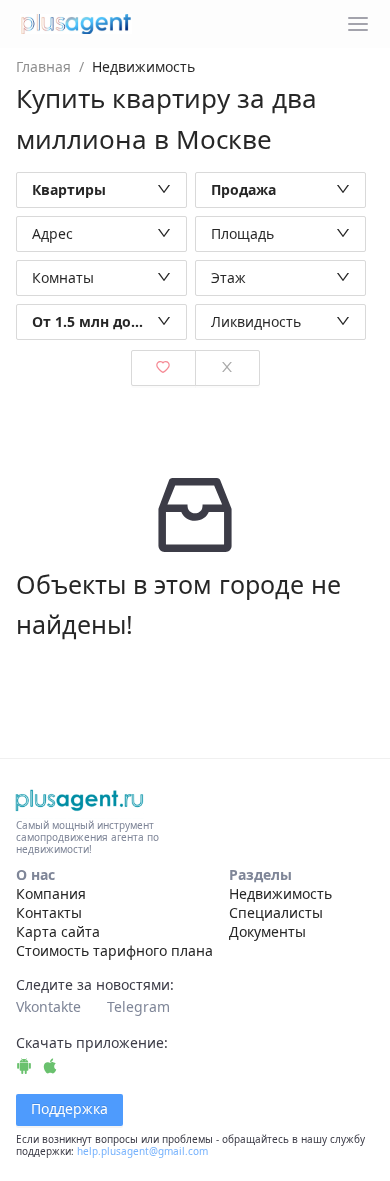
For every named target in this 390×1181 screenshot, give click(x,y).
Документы (267, 931)
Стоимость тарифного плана (114, 950)
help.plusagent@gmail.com (142, 1151)
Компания (51, 893)
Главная (43, 66)
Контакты (49, 912)
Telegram (138, 1006)
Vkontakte (48, 1006)
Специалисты (276, 912)
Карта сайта (58, 931)
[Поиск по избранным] (163, 368)
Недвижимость (280, 893)
